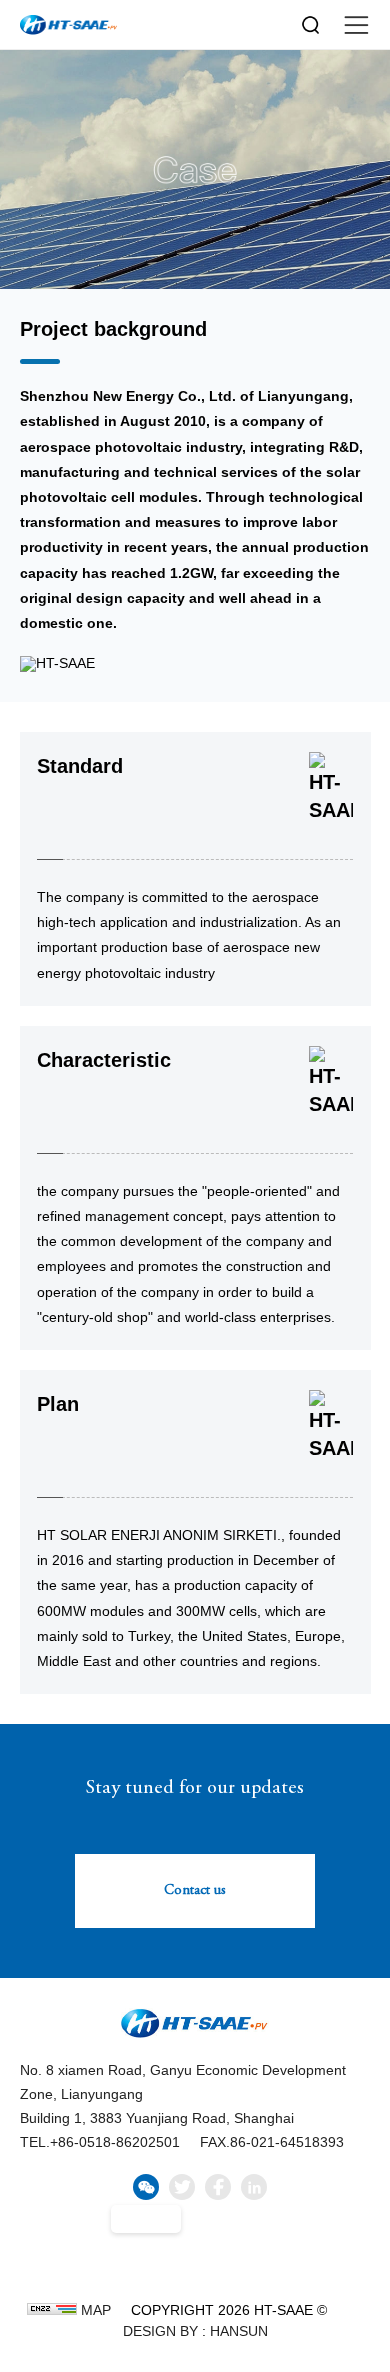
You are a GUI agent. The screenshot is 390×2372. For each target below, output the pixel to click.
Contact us (195, 1891)
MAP (96, 2310)
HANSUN (239, 2331)
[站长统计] (52, 2309)
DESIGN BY (160, 2331)
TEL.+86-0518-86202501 (100, 2142)
